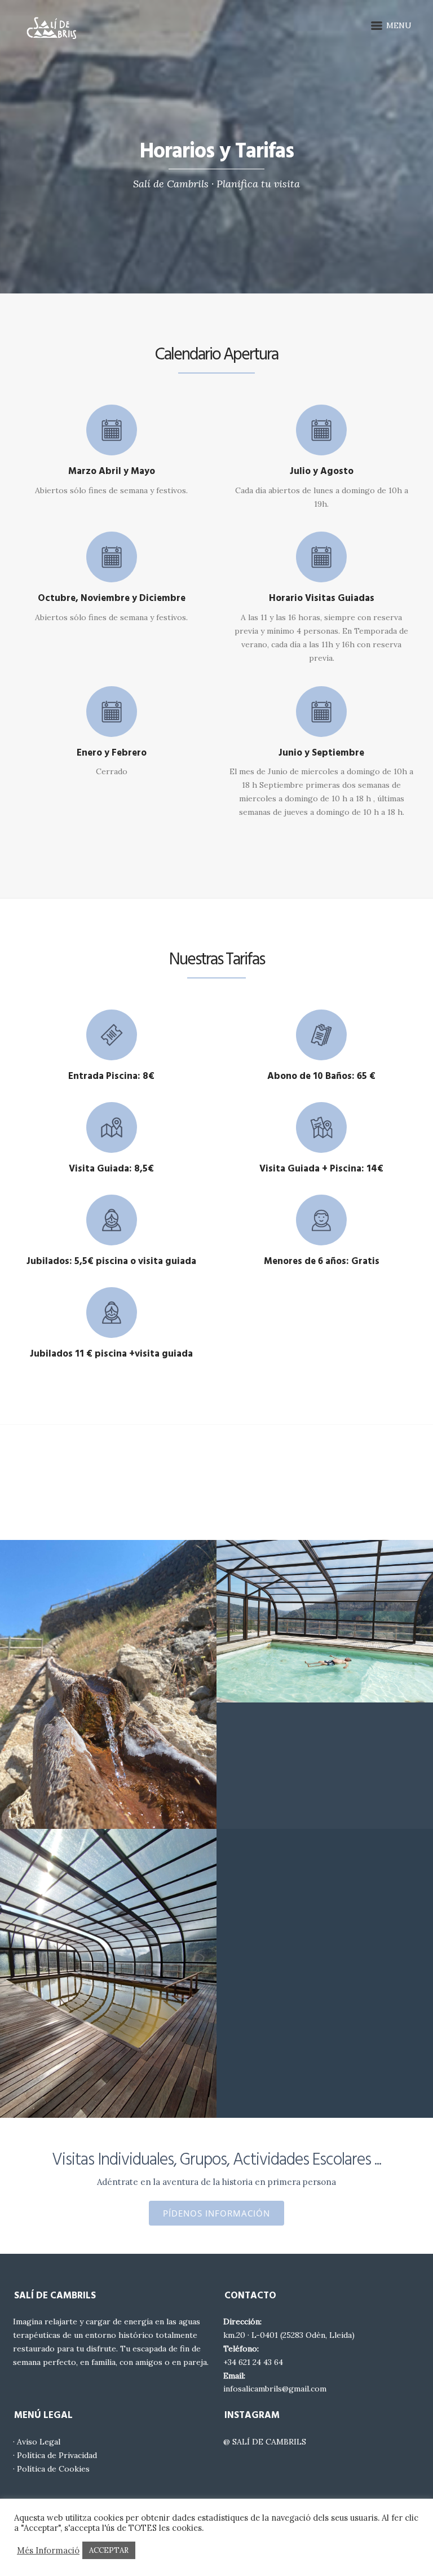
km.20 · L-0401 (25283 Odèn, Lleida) (289, 2335)
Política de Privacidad (57, 2455)
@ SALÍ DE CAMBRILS (265, 2442)
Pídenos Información (216, 2213)
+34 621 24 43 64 (253, 2362)
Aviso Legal (39, 2442)
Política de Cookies (53, 2469)
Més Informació (48, 2551)
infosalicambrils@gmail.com (275, 2389)
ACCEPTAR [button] (109, 2550)
